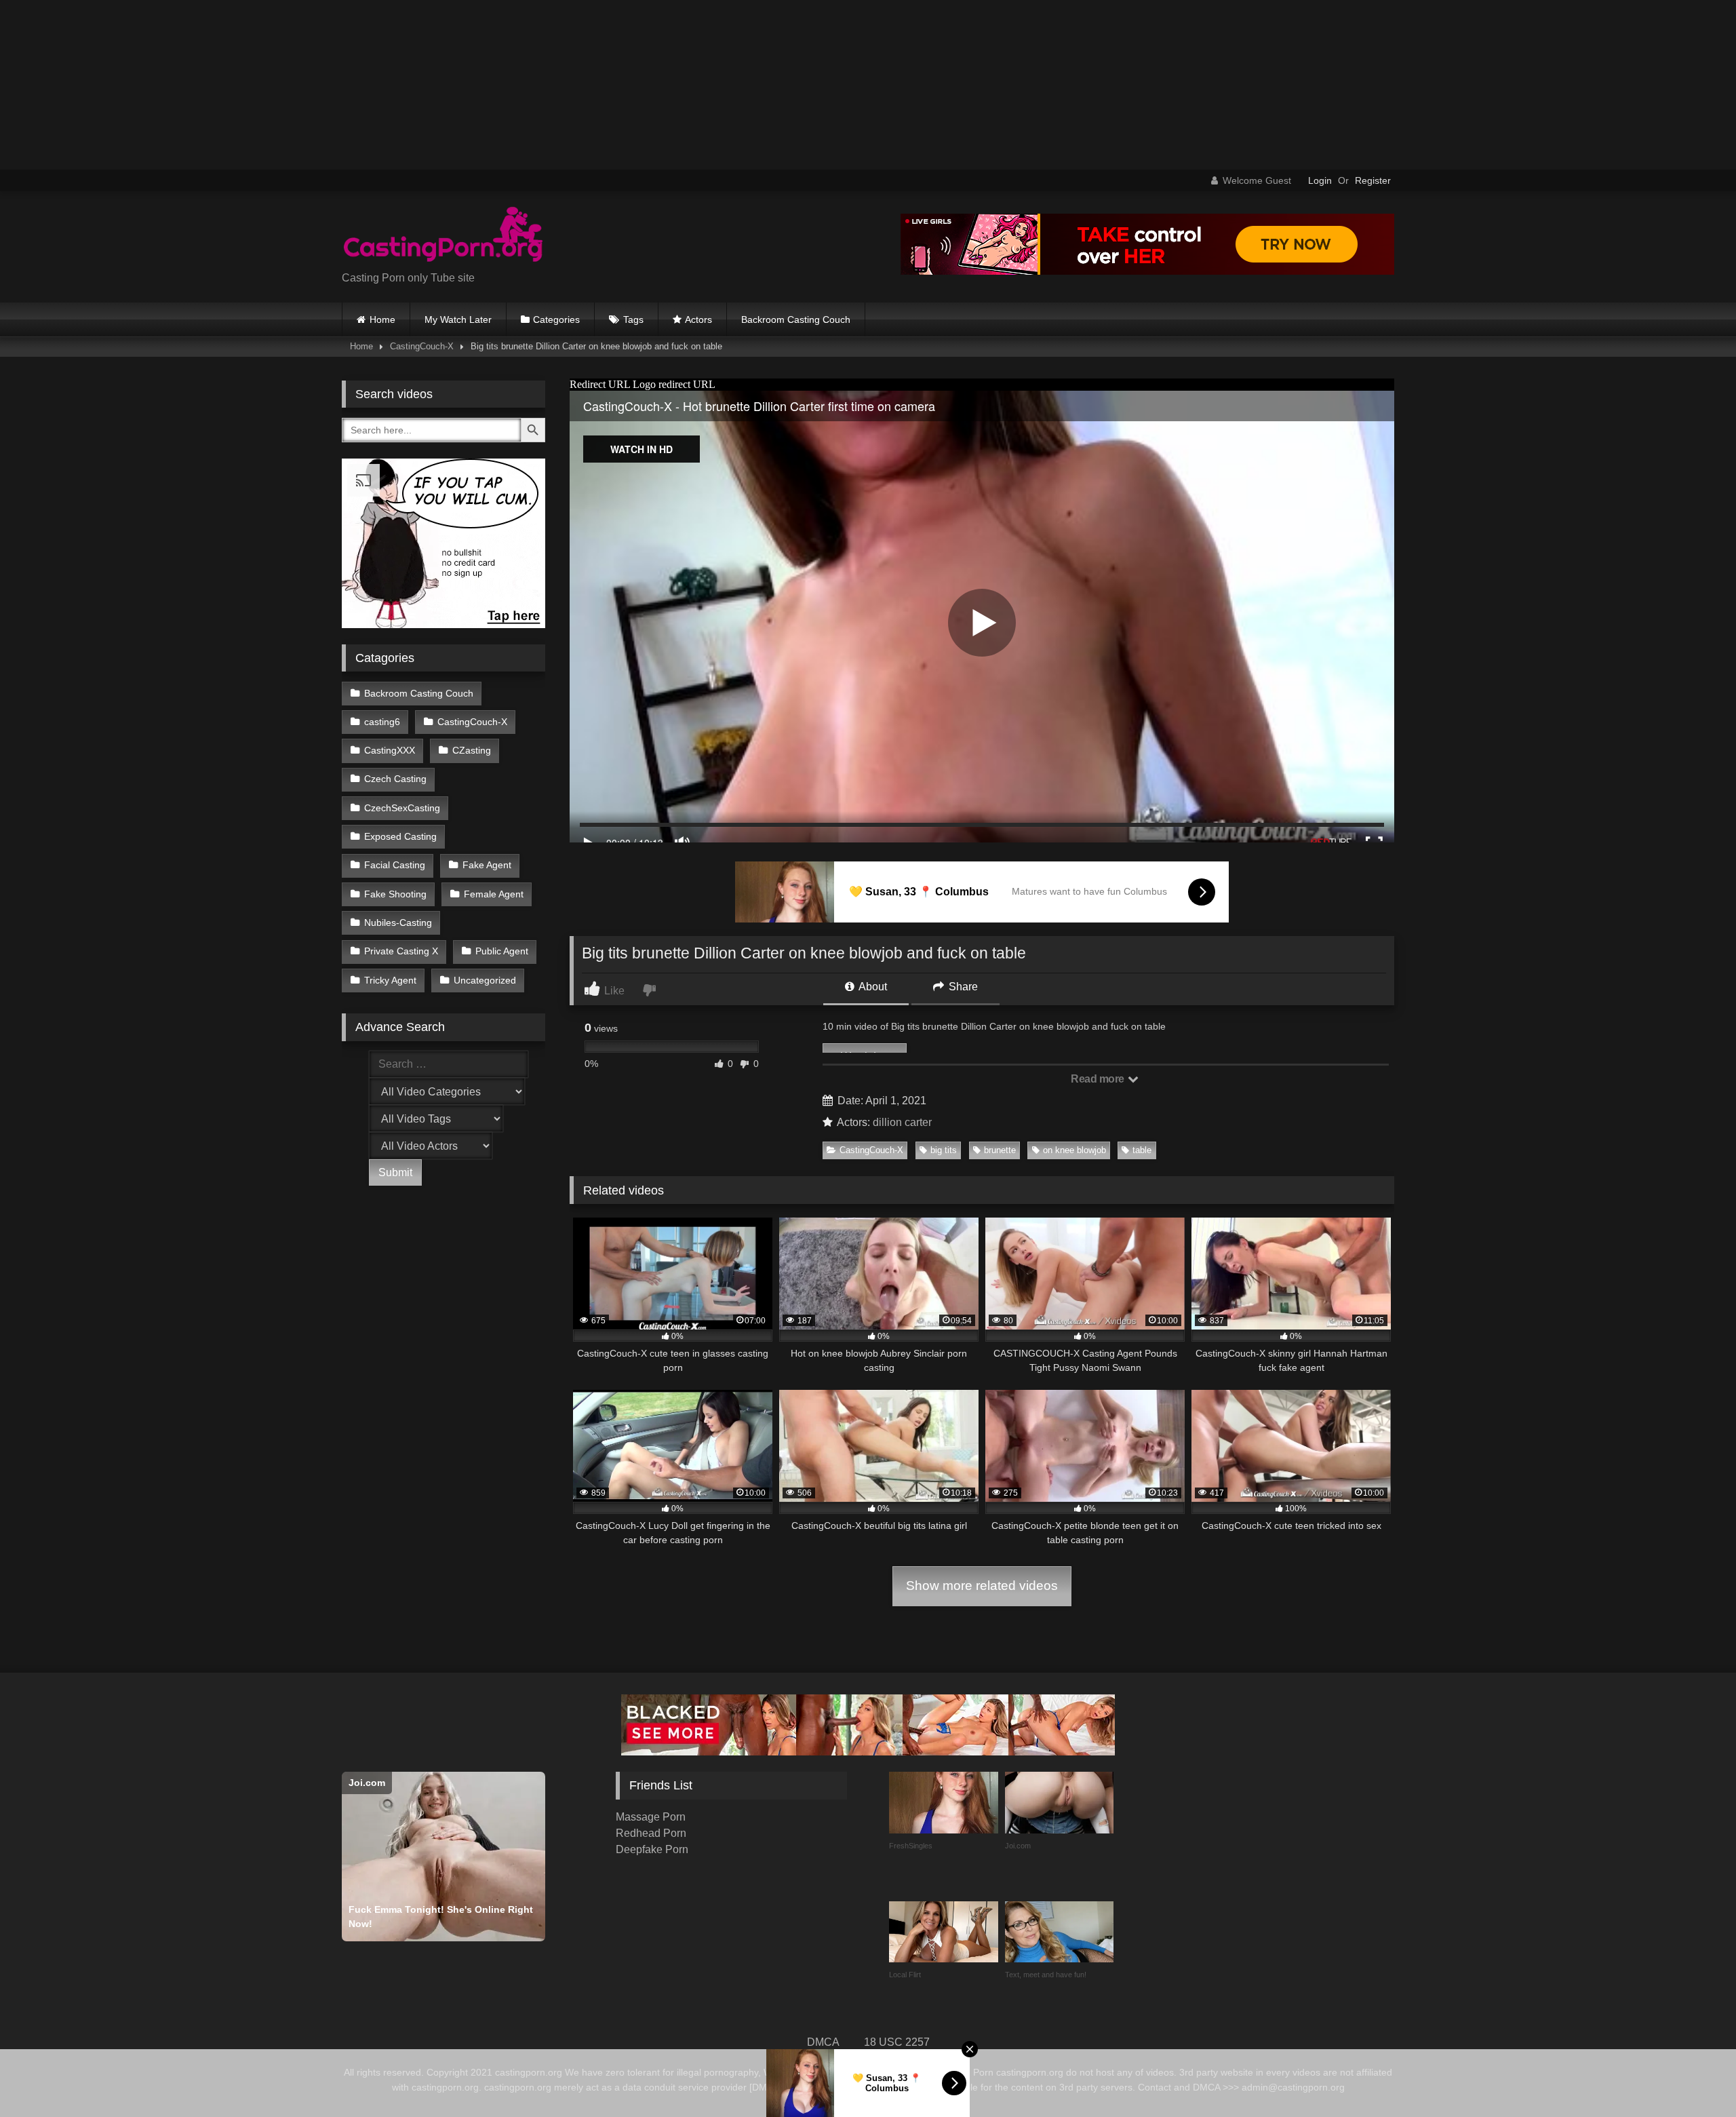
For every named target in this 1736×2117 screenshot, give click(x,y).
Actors (698, 319)
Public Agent (502, 951)
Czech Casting (395, 779)
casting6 (382, 722)
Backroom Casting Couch (796, 319)
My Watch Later (458, 319)
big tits (944, 1150)
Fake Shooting (395, 894)
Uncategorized (485, 980)
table (1142, 1150)
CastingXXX (390, 750)
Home (382, 319)
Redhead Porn (651, 1833)
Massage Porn (651, 1817)
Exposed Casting (400, 836)
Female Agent (494, 894)
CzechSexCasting (402, 808)
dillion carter (902, 1122)
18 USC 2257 (897, 2042)
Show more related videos (982, 1586)
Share (962, 987)
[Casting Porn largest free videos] (443, 236)
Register (1373, 180)
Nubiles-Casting (398, 922)
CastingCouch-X (422, 346)
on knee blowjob (1074, 1150)
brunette (1000, 1150)
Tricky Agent (390, 980)
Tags (633, 319)
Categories (556, 319)
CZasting (472, 750)
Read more (1099, 1079)
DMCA (823, 2042)
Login (1320, 180)
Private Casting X (401, 951)
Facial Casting (395, 865)
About (872, 987)
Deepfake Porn (652, 1849)
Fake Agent (487, 865)
